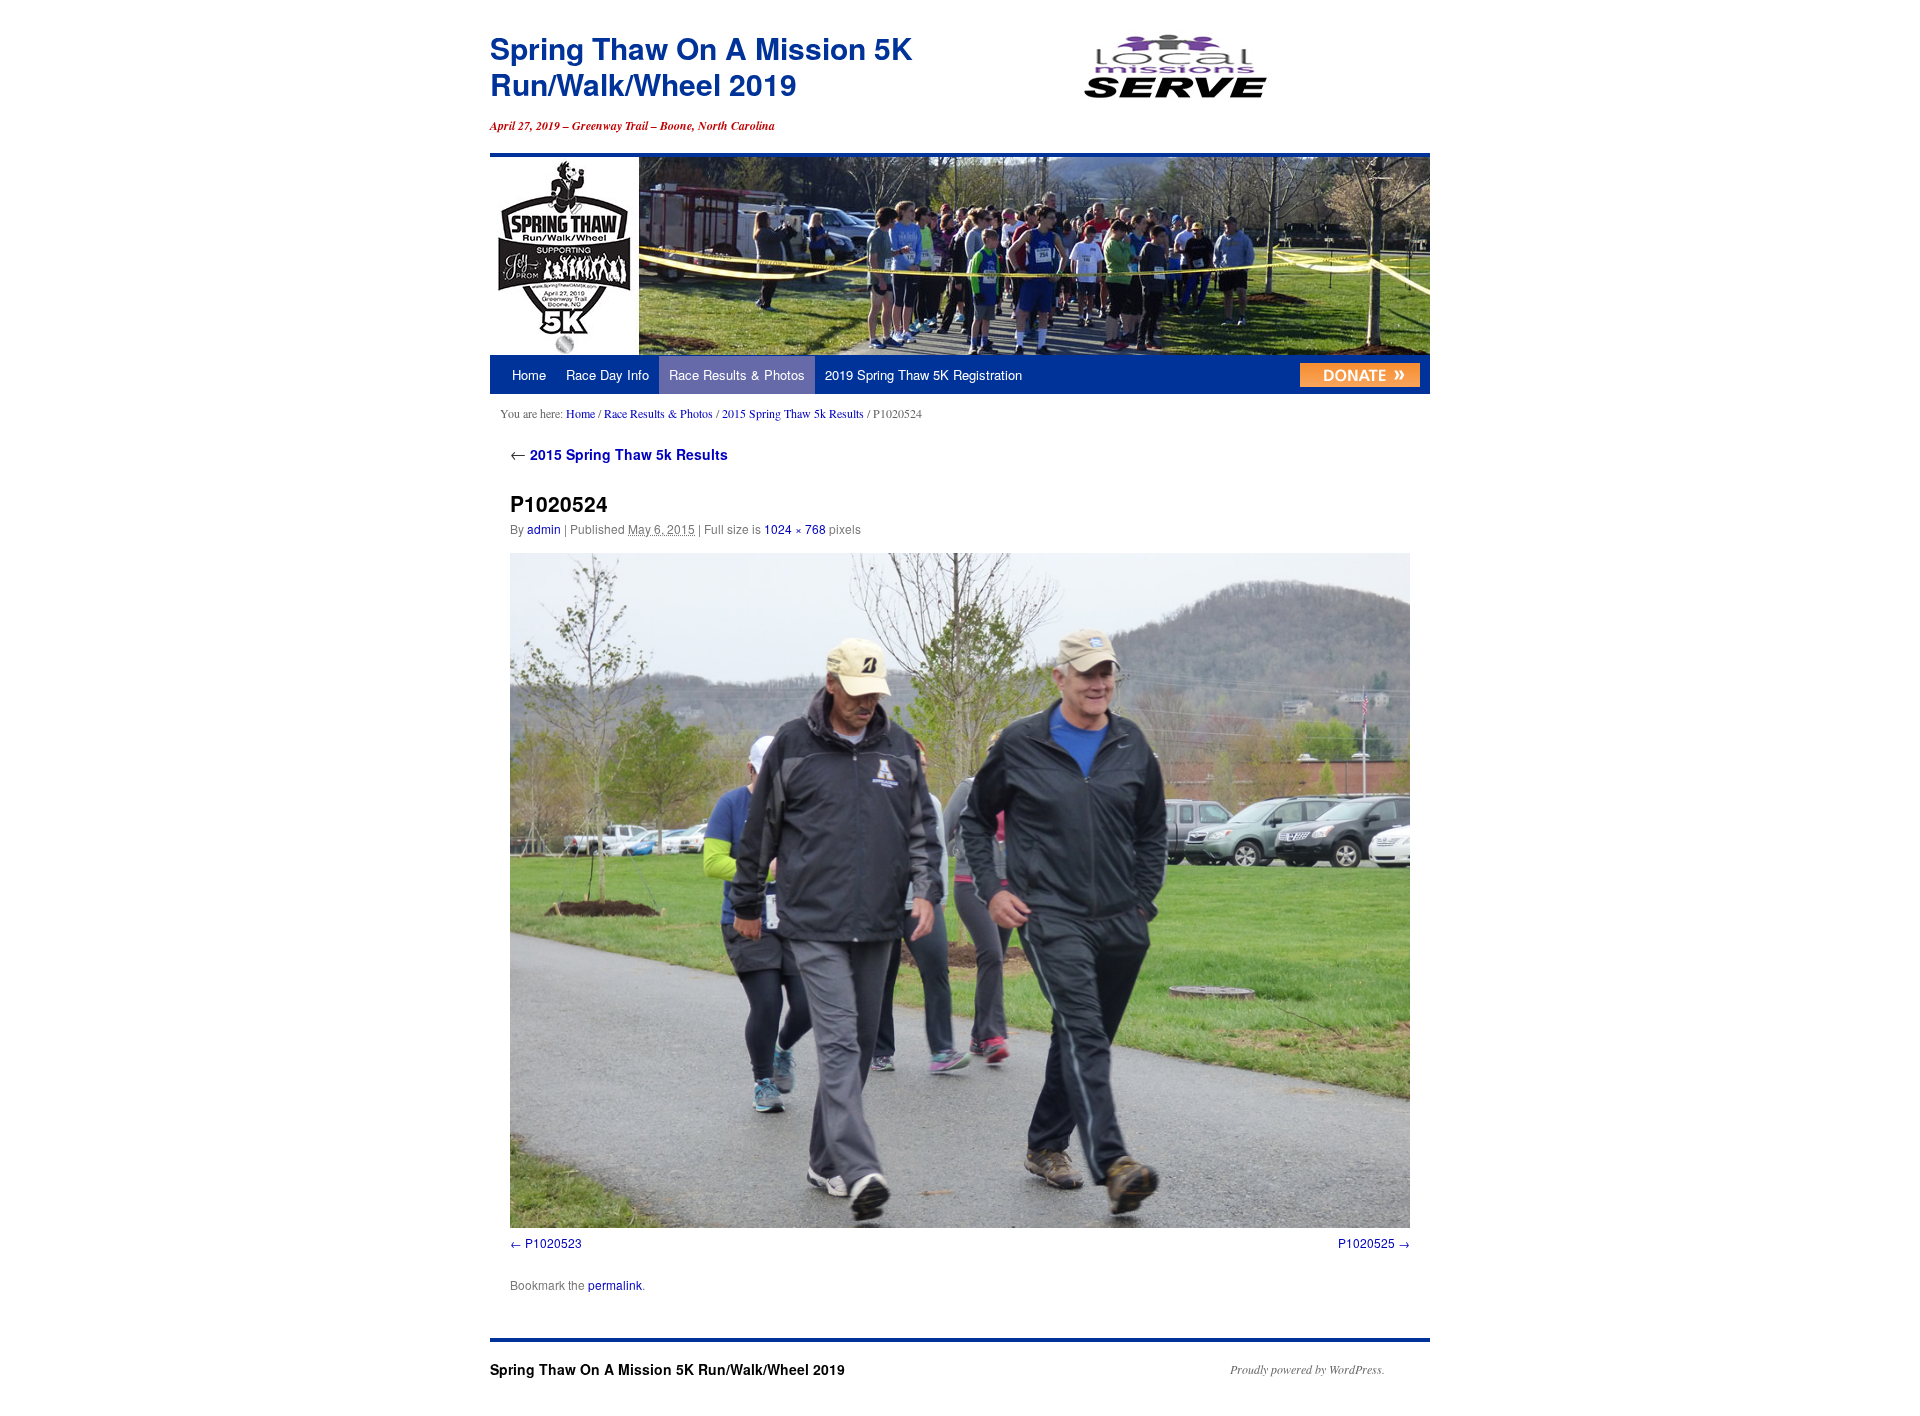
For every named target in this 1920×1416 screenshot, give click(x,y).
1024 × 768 (795, 528)
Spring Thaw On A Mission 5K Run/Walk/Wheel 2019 (701, 65)
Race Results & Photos (737, 374)
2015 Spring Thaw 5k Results (793, 413)
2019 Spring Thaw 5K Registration (923, 374)
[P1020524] (960, 890)
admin (544, 528)
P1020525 (1366, 1242)
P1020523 (553, 1242)
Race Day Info (607, 374)
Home (529, 374)
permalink (615, 1284)
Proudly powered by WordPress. (1307, 1369)
